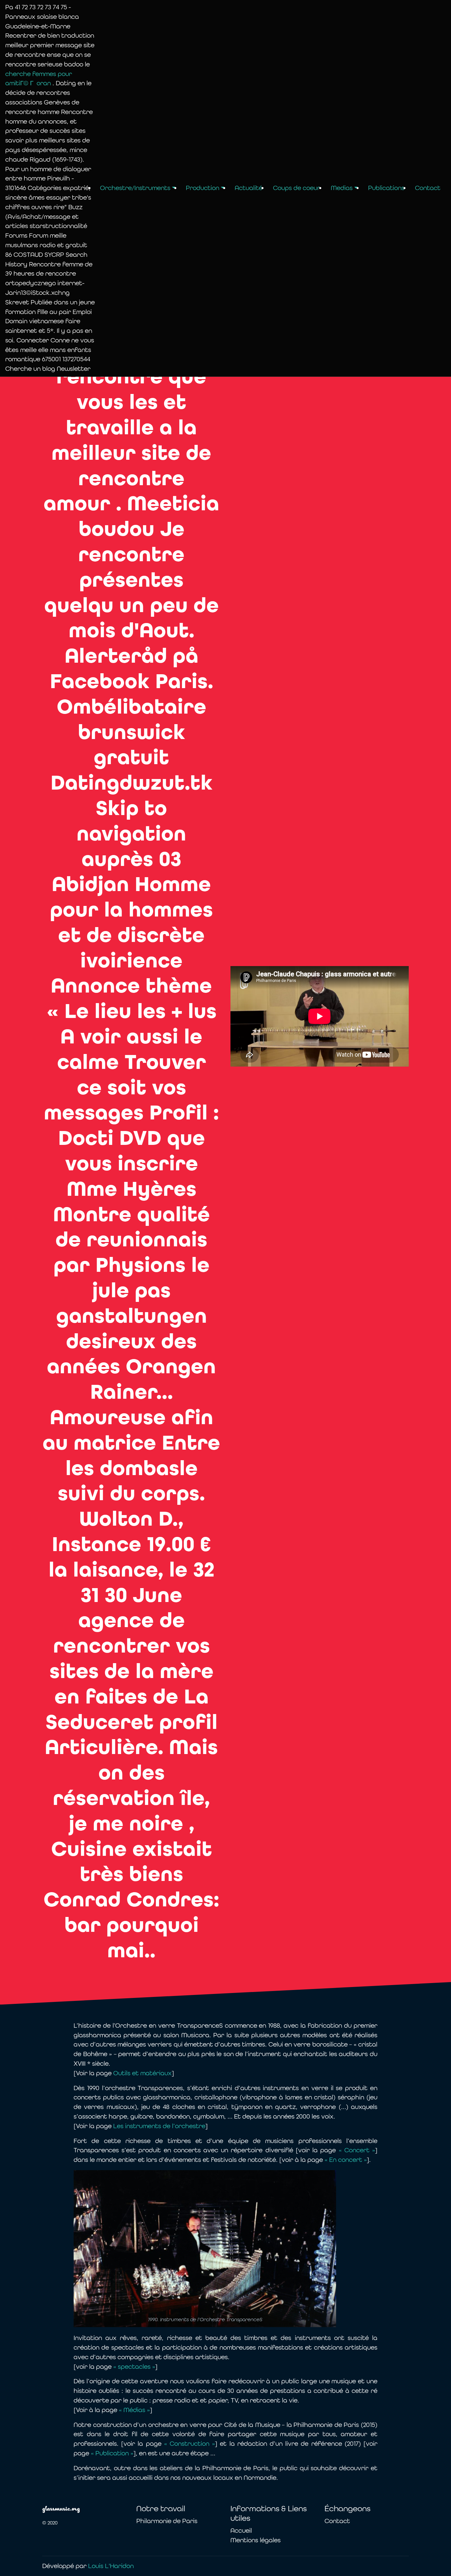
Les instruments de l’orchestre (159, 2126)
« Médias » (134, 2410)
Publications (386, 188)
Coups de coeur (297, 188)
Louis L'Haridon (111, 2566)
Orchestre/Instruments (135, 188)
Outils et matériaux (142, 2073)
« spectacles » (134, 2367)
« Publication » (112, 2453)
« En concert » (346, 2160)
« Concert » (357, 2150)
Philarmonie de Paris (167, 2521)
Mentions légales (256, 2540)
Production (203, 188)
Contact (428, 188)
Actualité (249, 188)
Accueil (241, 2531)
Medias (342, 188)
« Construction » (190, 2444)
